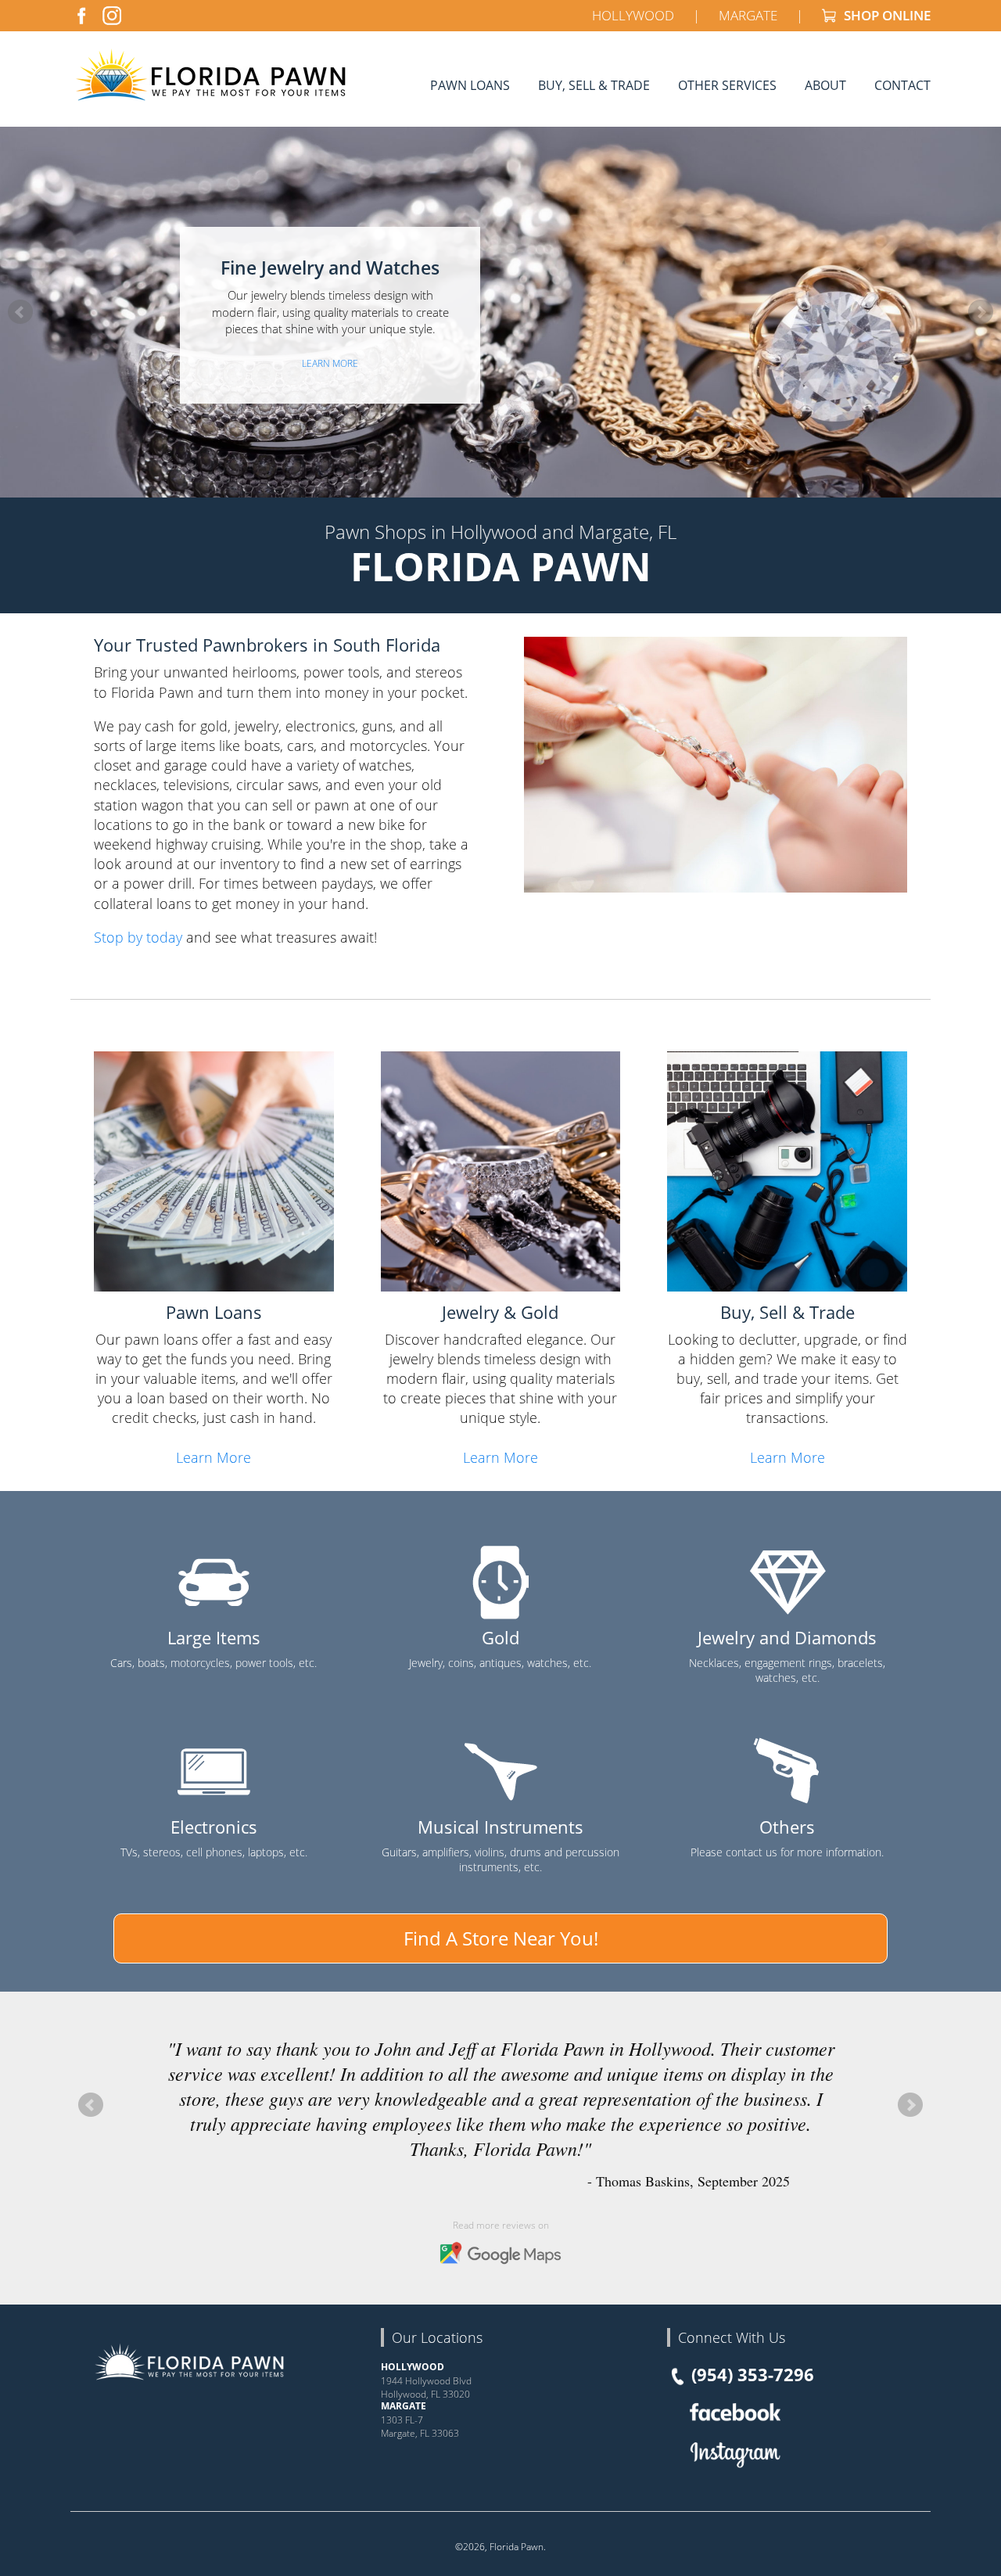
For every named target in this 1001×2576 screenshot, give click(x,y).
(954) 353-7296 (753, 2374)
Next (981, 312)
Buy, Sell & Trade (594, 85)
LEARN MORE (330, 363)
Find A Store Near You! (501, 1938)
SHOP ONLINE (886, 15)
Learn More (213, 1457)
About (825, 85)
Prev (20, 312)
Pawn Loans (470, 85)
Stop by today (138, 937)
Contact (902, 85)
